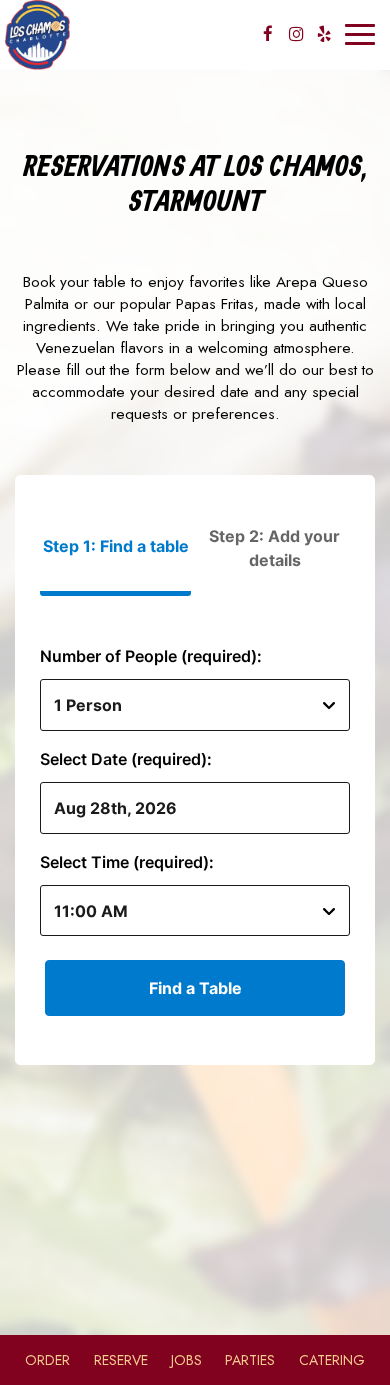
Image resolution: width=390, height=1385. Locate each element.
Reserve (121, 1360)
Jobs (186, 1360)
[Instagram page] (296, 34)
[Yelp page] (324, 34)
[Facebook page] (268, 34)
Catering (332, 1360)
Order (47, 1360)
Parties (250, 1360)
